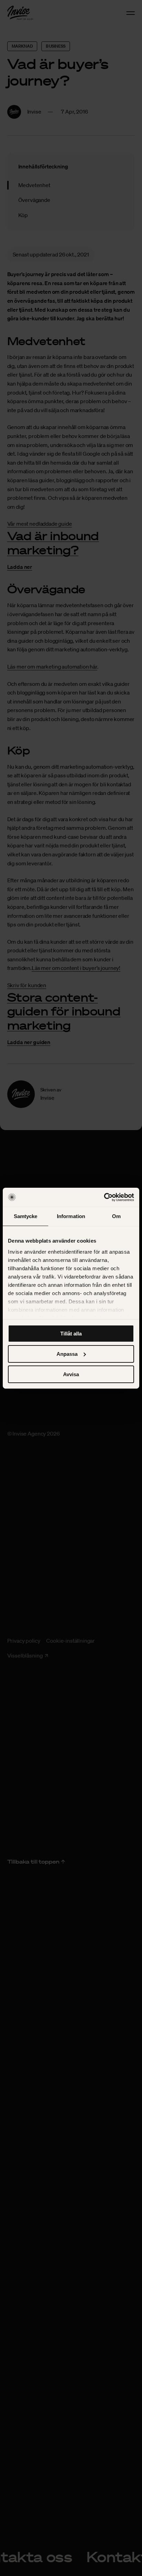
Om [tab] (116, 1216)
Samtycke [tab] (26, 1216)
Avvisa (71, 1374)
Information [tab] (71, 1216)
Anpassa (67, 1354)
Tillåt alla (71, 1334)
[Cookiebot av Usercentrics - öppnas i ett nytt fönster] (104, 1197)
